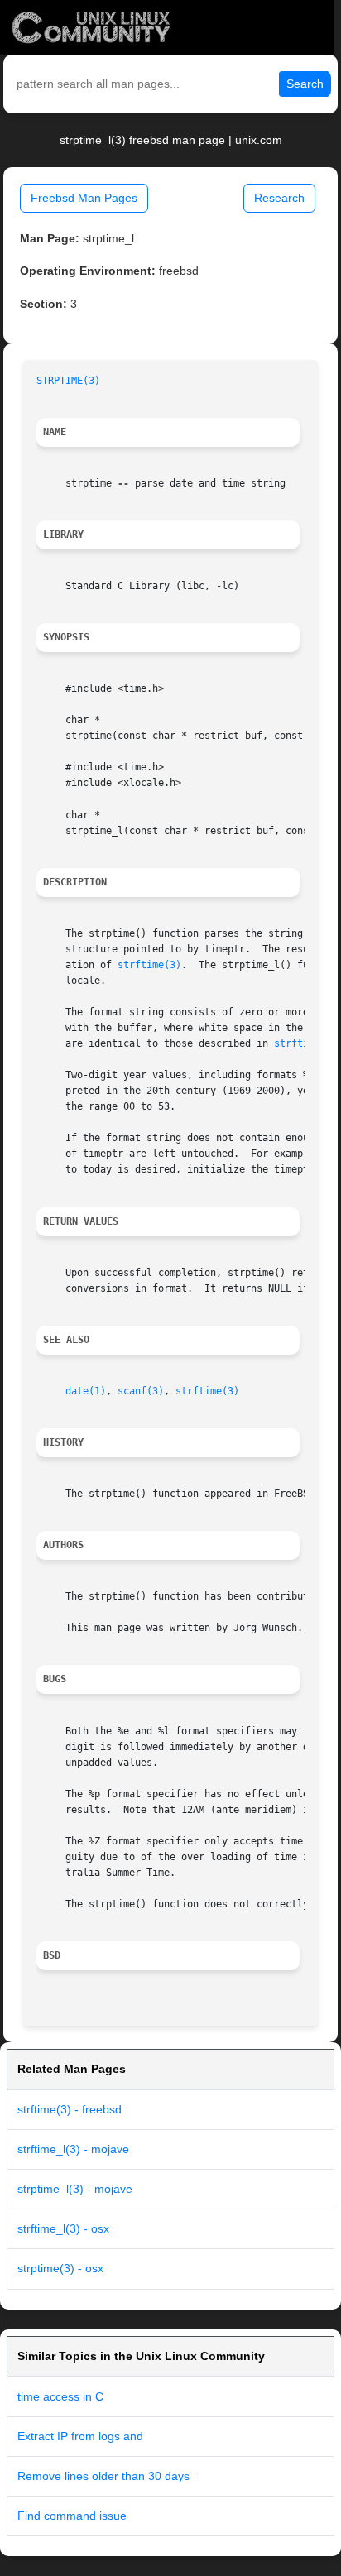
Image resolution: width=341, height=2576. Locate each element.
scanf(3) (141, 1391)
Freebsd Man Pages (84, 198)
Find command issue (72, 2516)
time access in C (60, 2396)
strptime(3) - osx (60, 2268)
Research (279, 198)
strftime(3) (149, 965)
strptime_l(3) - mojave (75, 2189)
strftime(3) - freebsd (70, 2109)
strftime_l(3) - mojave (73, 2149)
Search (305, 84)
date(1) (86, 1391)
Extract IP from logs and (80, 2436)
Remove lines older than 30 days (103, 2476)
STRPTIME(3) (68, 381)
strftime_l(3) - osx (63, 2228)
